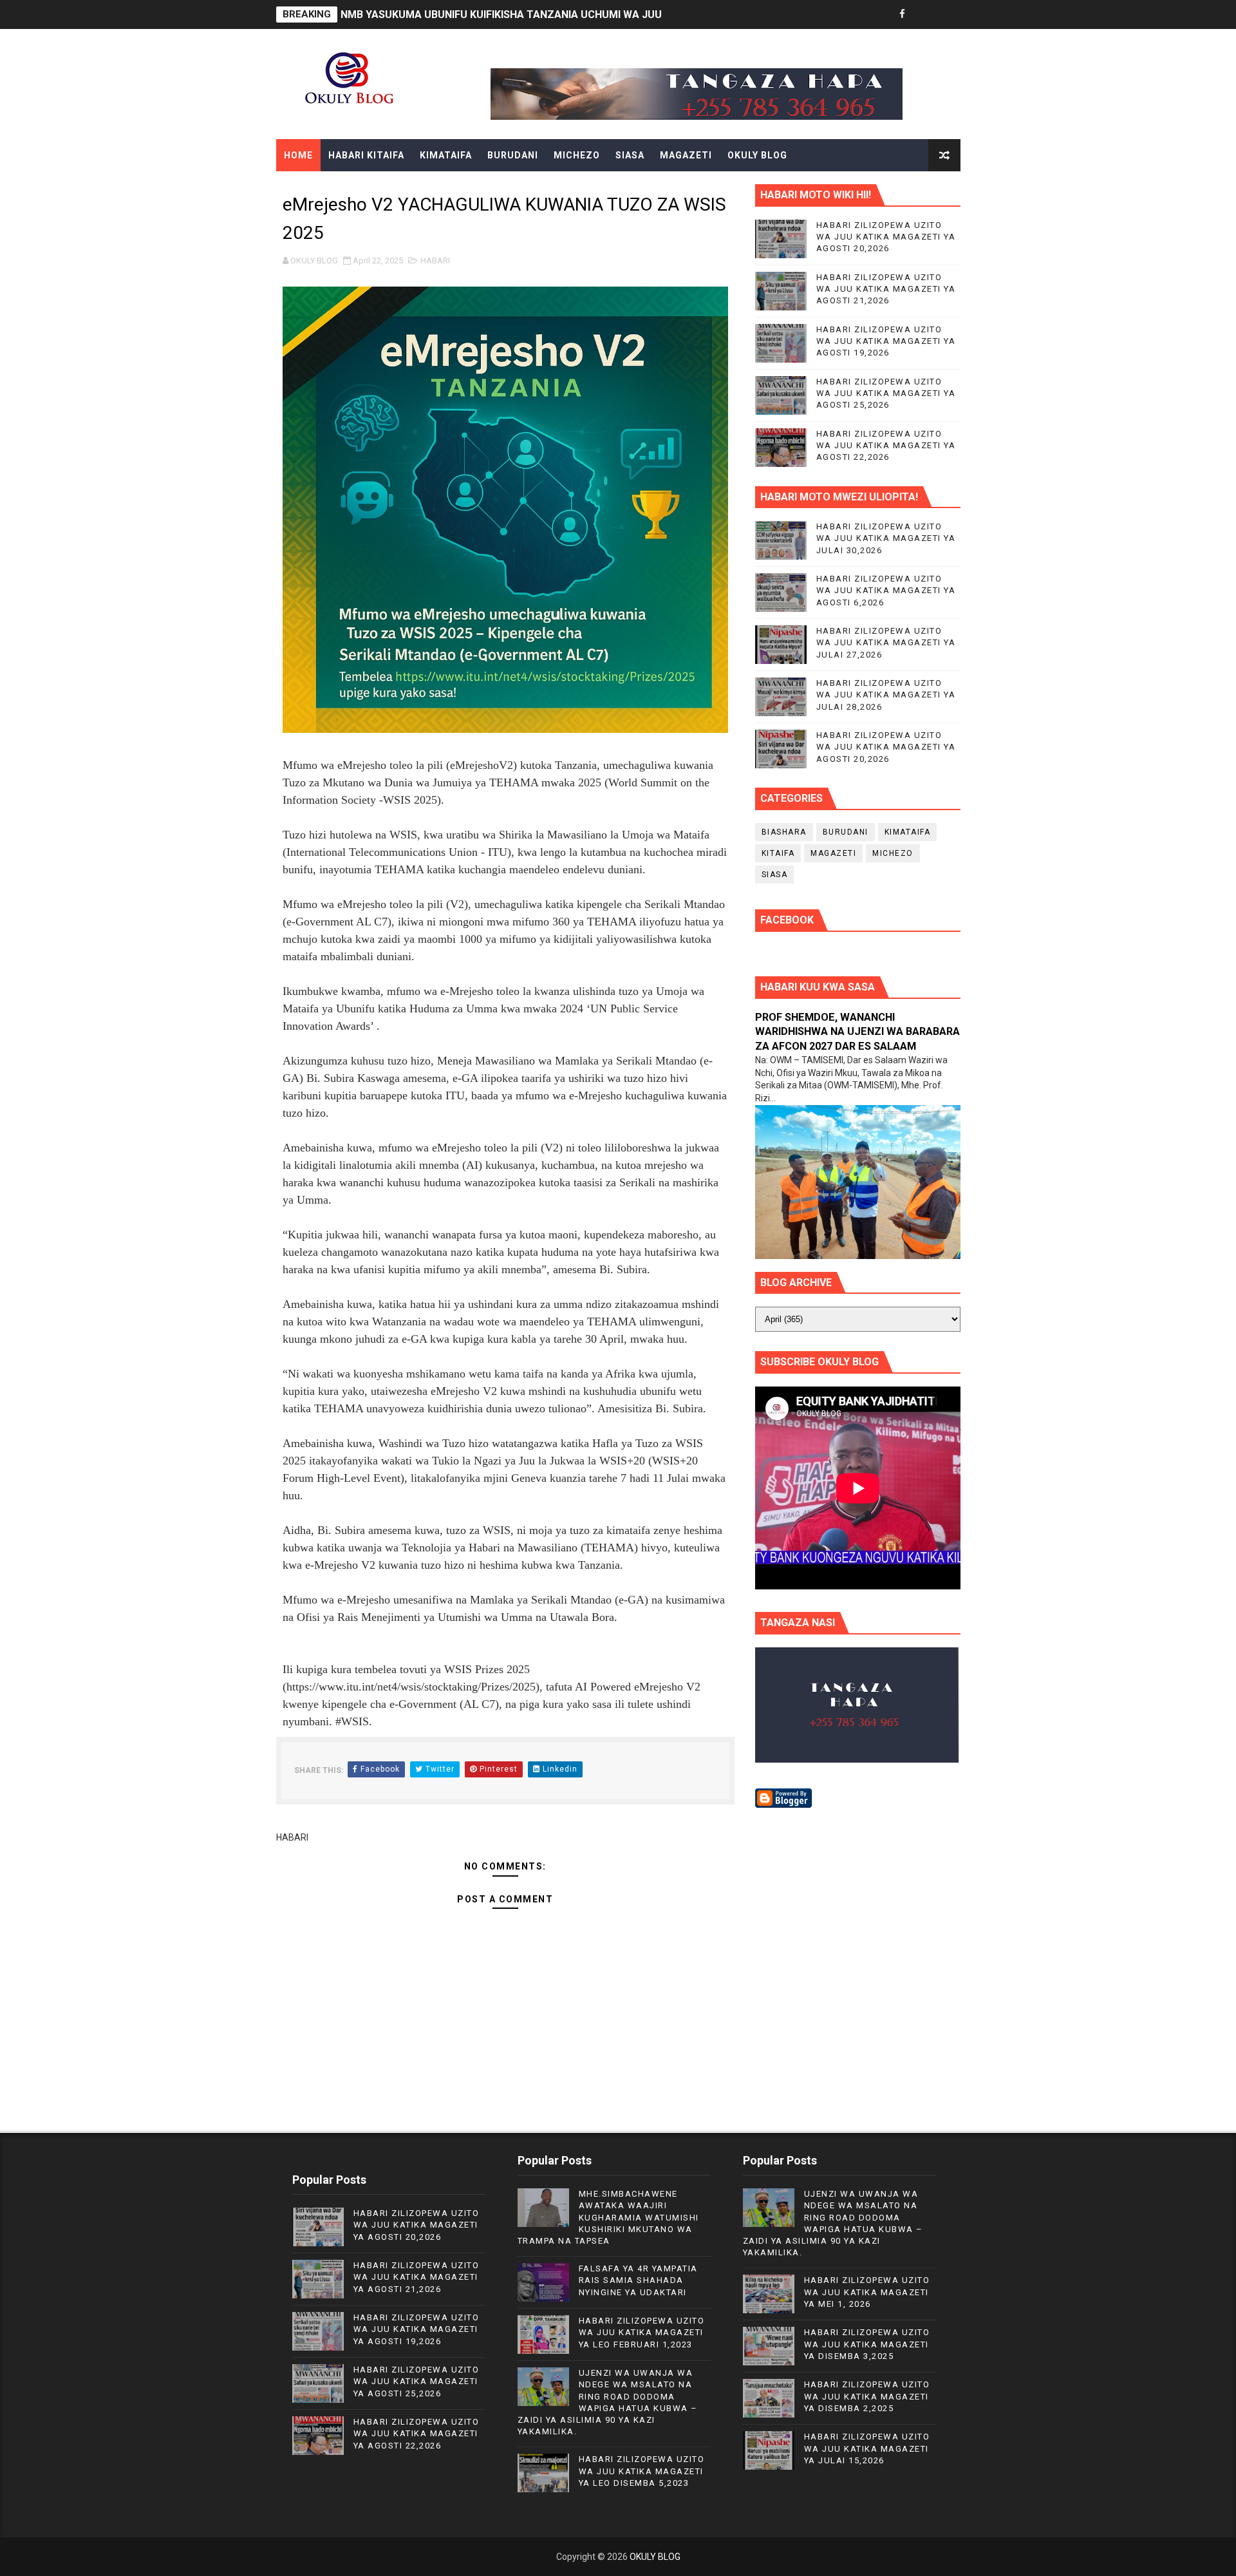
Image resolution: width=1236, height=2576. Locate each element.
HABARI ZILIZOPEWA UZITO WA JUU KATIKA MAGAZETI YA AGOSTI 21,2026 (886, 289)
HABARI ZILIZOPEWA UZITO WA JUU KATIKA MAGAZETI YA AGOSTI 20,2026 (886, 237)
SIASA (630, 155)
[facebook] (903, 14)
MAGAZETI (686, 155)
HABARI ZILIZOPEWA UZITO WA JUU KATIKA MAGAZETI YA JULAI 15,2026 (867, 2448)
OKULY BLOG (757, 155)
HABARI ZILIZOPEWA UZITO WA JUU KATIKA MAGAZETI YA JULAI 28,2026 (886, 695)
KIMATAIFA (446, 155)
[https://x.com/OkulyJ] (925, 14)
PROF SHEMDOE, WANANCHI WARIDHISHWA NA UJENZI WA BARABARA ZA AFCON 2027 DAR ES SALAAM (857, 1032)
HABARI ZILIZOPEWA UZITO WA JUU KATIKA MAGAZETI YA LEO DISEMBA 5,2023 (642, 2471)
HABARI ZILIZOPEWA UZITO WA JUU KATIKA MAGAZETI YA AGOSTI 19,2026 (886, 341)
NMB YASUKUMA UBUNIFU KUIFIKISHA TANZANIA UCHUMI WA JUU (501, 14)
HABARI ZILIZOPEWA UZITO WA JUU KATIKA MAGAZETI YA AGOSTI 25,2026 (886, 393)
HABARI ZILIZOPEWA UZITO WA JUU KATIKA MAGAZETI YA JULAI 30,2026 (886, 538)
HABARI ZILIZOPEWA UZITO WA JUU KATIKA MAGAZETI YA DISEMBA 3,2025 (867, 2344)
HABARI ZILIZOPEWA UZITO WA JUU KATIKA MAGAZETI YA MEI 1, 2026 (867, 2292)
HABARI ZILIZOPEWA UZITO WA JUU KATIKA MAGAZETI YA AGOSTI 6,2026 (886, 590)
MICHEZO (577, 155)
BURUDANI (513, 155)
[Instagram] (948, 14)
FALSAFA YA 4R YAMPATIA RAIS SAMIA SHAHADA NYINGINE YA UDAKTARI (638, 2280)
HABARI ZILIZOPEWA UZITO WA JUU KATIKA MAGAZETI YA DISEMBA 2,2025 (867, 2396)
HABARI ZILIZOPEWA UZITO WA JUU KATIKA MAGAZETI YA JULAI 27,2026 (886, 642)
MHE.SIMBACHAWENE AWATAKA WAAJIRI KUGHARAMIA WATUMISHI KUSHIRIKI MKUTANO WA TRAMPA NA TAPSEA (608, 2217)
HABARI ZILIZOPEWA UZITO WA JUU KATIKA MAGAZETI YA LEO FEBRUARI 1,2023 (642, 2332)
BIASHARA (784, 832)
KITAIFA (778, 853)
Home (298, 155)
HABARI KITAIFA (366, 155)
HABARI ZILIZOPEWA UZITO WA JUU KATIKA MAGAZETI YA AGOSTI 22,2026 (886, 445)
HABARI (435, 260)
